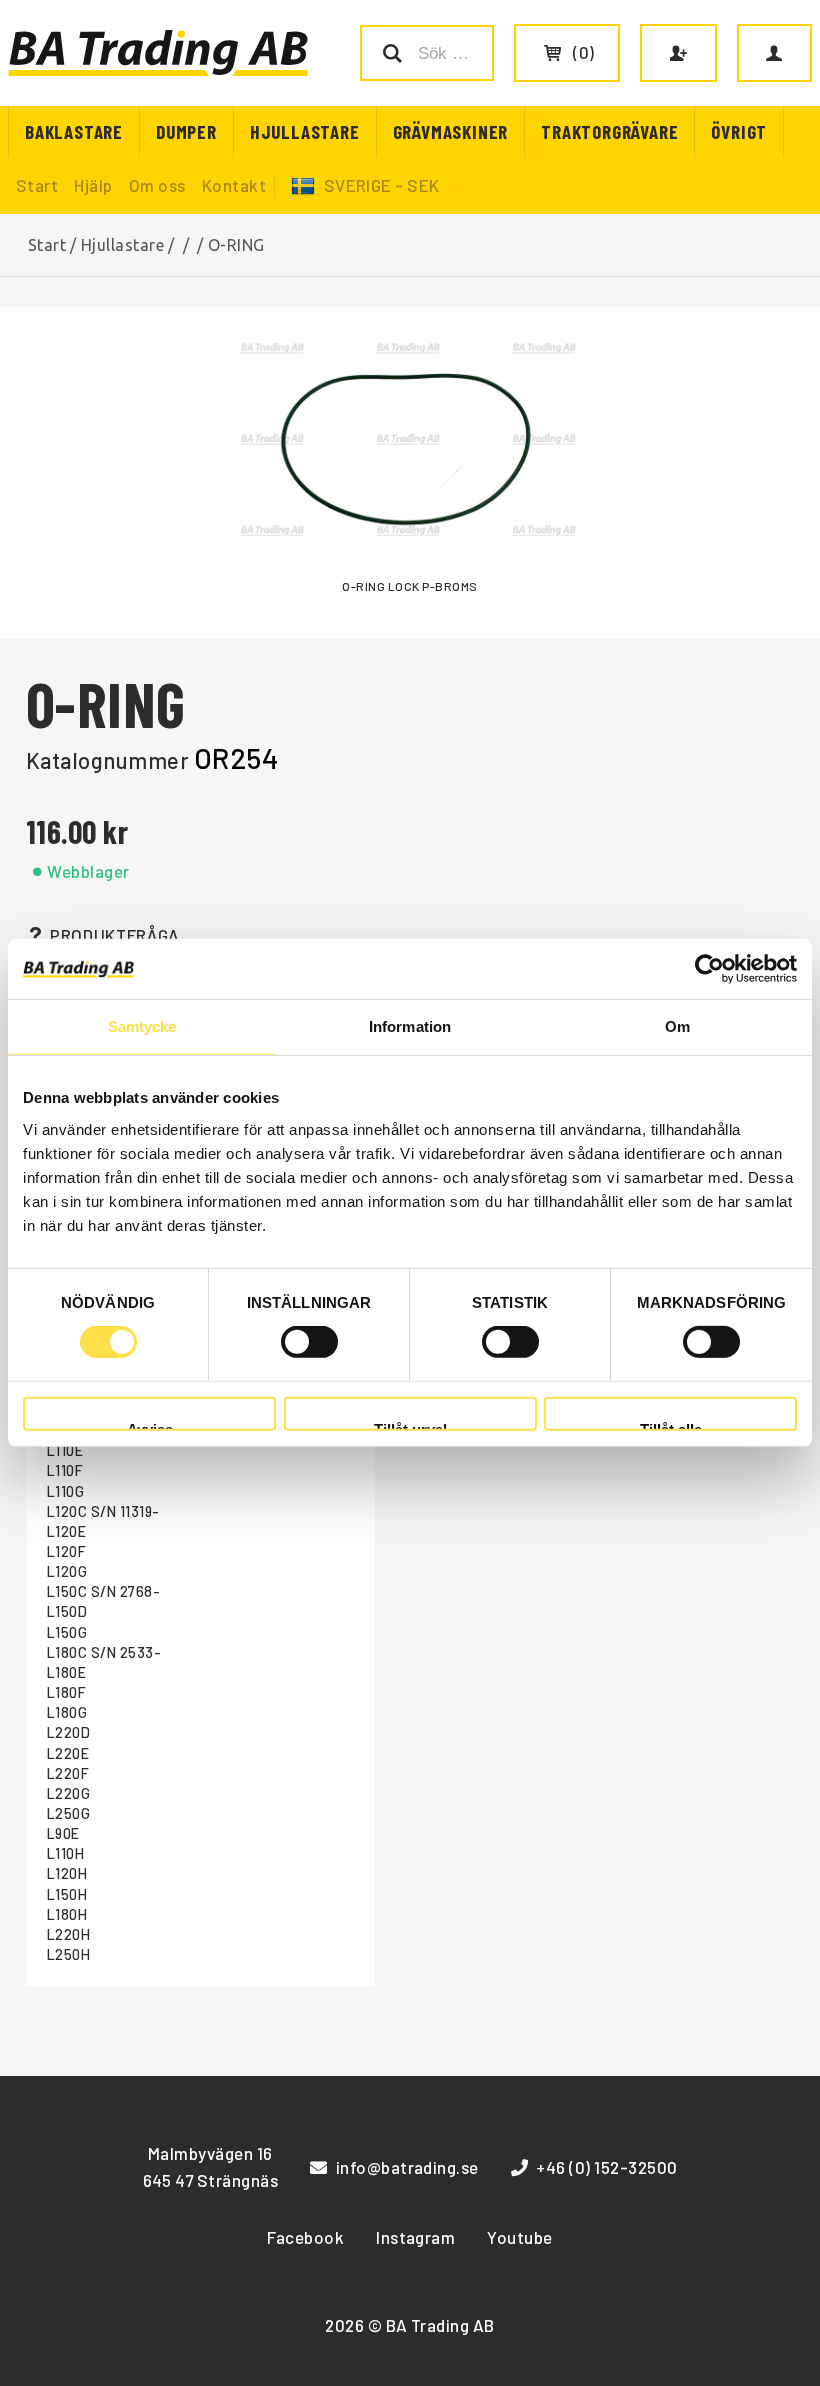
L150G (67, 1632)
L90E (63, 1833)
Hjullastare (305, 131)
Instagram (415, 2237)
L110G (65, 1491)
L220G (68, 1793)
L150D (67, 1611)
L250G (68, 1813)
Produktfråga (115, 935)
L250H (68, 1954)
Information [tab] (410, 1026)
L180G (67, 1712)
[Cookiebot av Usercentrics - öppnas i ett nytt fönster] (709, 969)
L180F (66, 1692)
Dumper (186, 131)
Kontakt (234, 185)
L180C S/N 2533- (104, 1652)
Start (37, 185)
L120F (66, 1551)
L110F (65, 1470)
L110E (65, 1450)
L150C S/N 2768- (103, 1591)
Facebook (305, 2237)
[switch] (309, 1342)
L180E (66, 1672)
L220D (68, 1732)
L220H (68, 1934)
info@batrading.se (407, 2167)
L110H (65, 1853)
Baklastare (74, 131)
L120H (67, 1873)
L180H (67, 1914)
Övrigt (739, 131)
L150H (67, 1894)
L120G (67, 1571)
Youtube (519, 2237)
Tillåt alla (671, 1426)
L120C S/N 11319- (103, 1511)
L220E (68, 1753)
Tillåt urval (410, 1426)
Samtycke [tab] (142, 1026)
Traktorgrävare (609, 131)
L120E (66, 1531)
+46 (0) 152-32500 (606, 2167)
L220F (68, 1773)
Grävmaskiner (451, 131)
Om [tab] (677, 1026)
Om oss (157, 185)
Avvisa (150, 1426)
